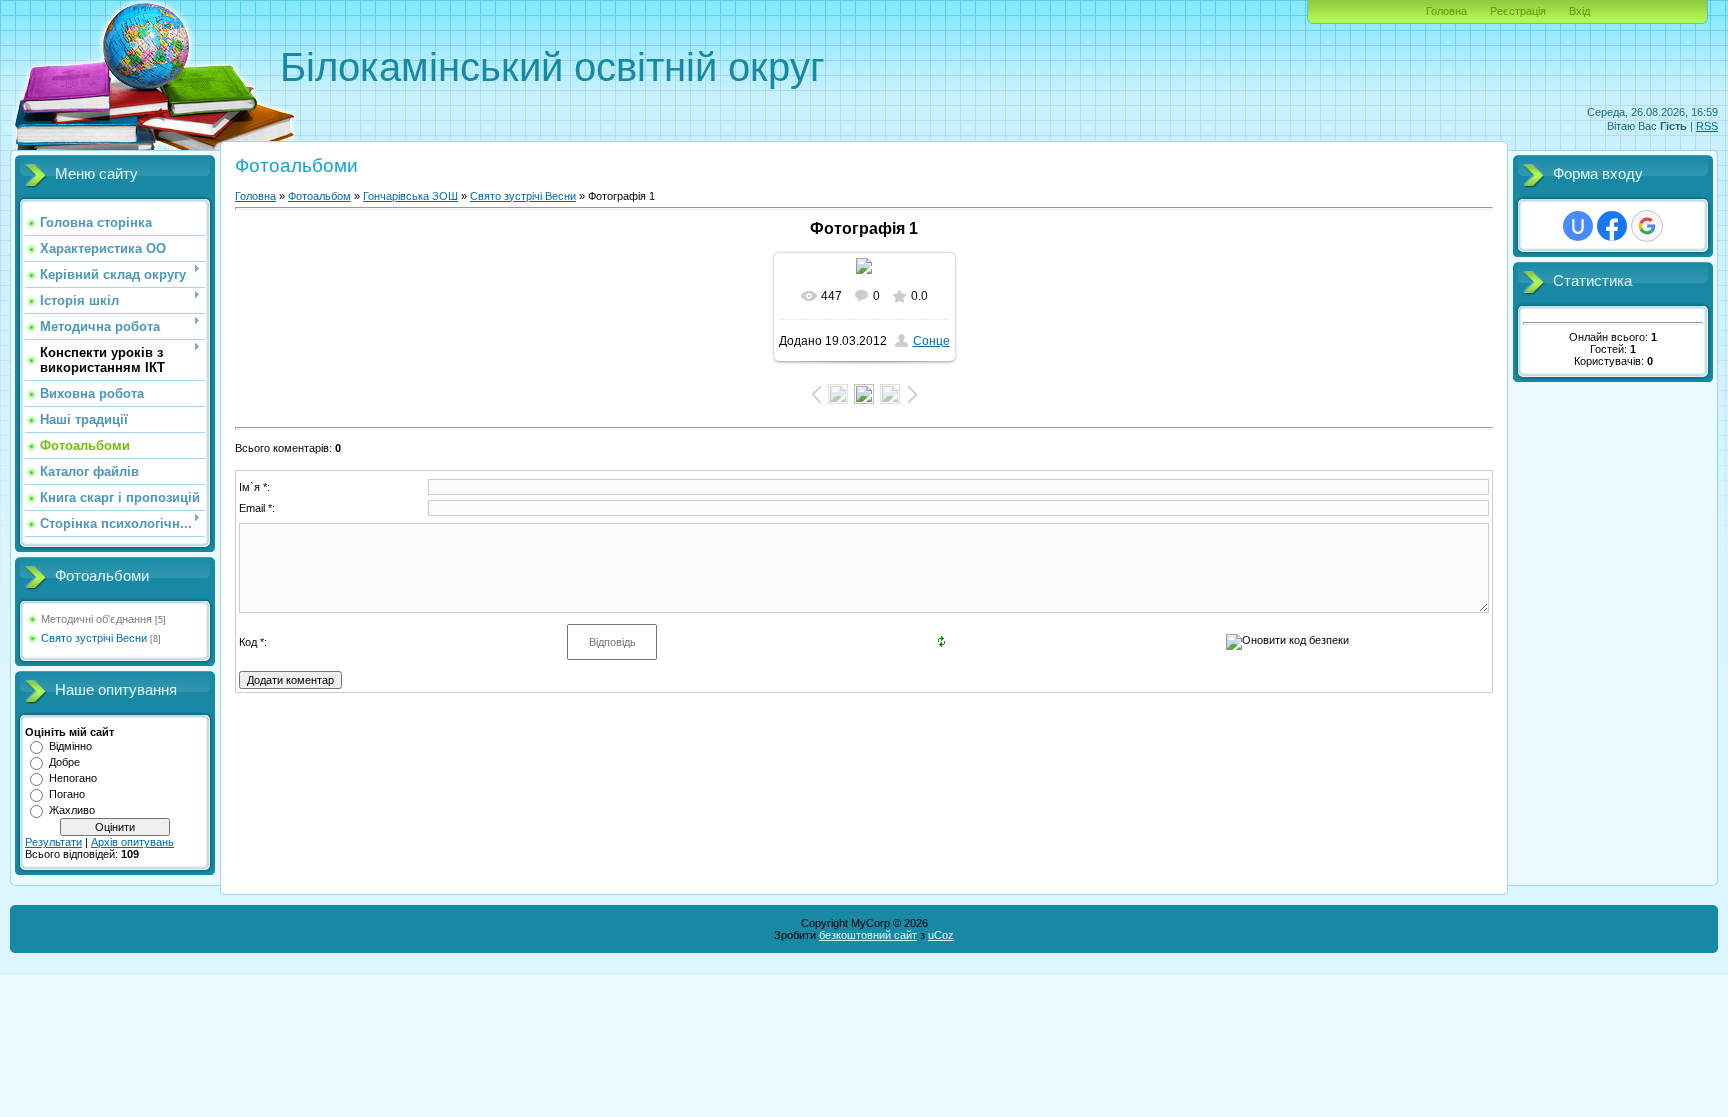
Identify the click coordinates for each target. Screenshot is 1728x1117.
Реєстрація (1518, 11)
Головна (1446, 11)
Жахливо (72, 810)
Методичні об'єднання (96, 619)
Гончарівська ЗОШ (410, 196)
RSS (1707, 126)
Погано (67, 794)
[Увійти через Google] (1647, 226)
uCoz (941, 935)
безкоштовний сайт (868, 935)
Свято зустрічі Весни (94, 638)
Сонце (931, 341)
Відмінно (70, 746)
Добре (64, 762)
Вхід (1579, 11)
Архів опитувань (132, 842)
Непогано (73, 778)
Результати (53, 842)
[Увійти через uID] (1578, 226)
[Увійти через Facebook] (1612, 226)
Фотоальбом (319, 196)
